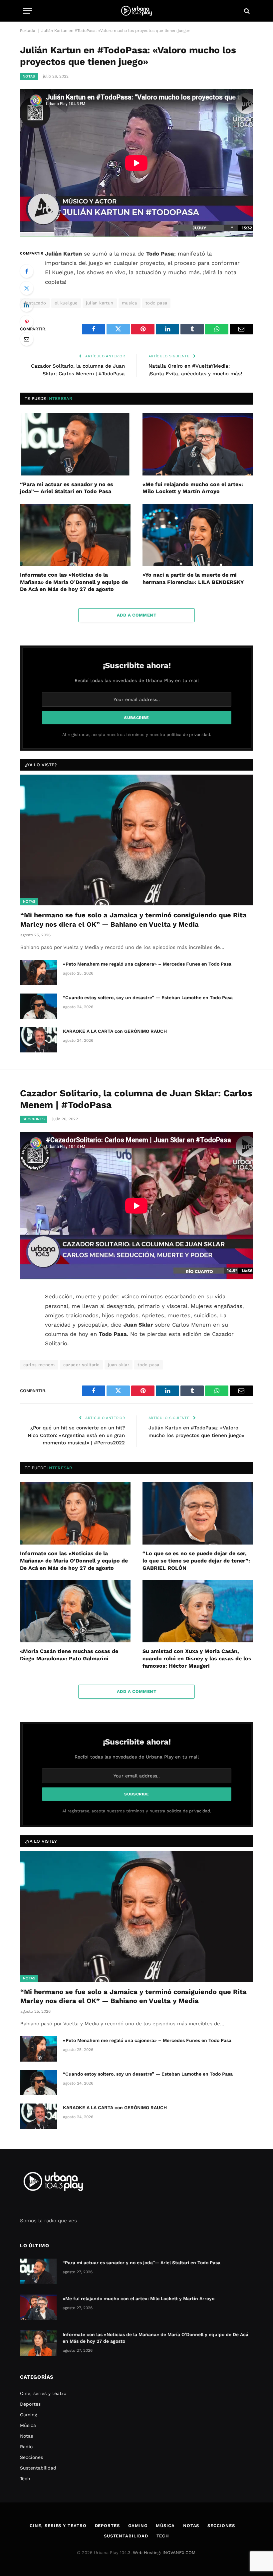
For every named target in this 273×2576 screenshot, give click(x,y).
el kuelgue (66, 303)
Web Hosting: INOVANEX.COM (164, 2553)
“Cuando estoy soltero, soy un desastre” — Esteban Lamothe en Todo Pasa (148, 998)
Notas (29, 76)
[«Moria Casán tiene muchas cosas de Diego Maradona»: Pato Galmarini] (75, 1611)
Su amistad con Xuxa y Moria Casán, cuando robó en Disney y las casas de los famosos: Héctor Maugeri (197, 1658)
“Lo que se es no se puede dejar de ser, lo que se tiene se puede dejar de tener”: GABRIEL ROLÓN (196, 1561)
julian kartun (100, 303)
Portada (28, 31)
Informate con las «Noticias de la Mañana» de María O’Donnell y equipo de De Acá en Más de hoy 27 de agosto (74, 582)
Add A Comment (136, 615)
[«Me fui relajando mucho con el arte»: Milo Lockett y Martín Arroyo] (198, 444)
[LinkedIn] (27, 305)
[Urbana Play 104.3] (136, 11)
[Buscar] (246, 11)
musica (130, 303)
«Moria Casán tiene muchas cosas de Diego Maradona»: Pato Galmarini (69, 1655)
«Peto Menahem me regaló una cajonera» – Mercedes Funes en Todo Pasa (147, 964)
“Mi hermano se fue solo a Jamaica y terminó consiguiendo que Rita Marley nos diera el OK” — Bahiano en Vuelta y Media (134, 920)
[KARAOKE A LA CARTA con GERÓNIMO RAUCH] (39, 1040)
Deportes (30, 2404)
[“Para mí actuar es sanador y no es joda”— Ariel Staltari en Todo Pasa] (75, 444)
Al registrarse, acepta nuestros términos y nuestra (137, 735)
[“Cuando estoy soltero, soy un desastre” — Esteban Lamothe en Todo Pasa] (39, 1006)
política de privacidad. (189, 735)
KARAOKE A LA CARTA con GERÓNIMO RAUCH (115, 1031)
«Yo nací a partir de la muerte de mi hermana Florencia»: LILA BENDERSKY (193, 578)
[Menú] (28, 11)
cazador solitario (82, 1365)
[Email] (27, 339)
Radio (26, 2447)
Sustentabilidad (38, 2468)
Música (28, 2425)
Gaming (28, 2415)
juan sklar (119, 1365)
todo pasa (156, 303)
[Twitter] (27, 288)
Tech (25, 2479)
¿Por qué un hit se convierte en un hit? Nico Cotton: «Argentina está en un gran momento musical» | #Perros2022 (76, 1435)
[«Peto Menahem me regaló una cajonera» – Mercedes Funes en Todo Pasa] (39, 973)
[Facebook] (27, 271)
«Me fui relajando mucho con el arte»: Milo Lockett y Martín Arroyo (193, 488)
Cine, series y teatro (43, 2393)
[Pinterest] (27, 322)
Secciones (34, 1119)
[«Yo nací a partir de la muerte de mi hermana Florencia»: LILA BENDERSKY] (198, 535)
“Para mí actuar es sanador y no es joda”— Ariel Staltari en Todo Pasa (67, 488)
